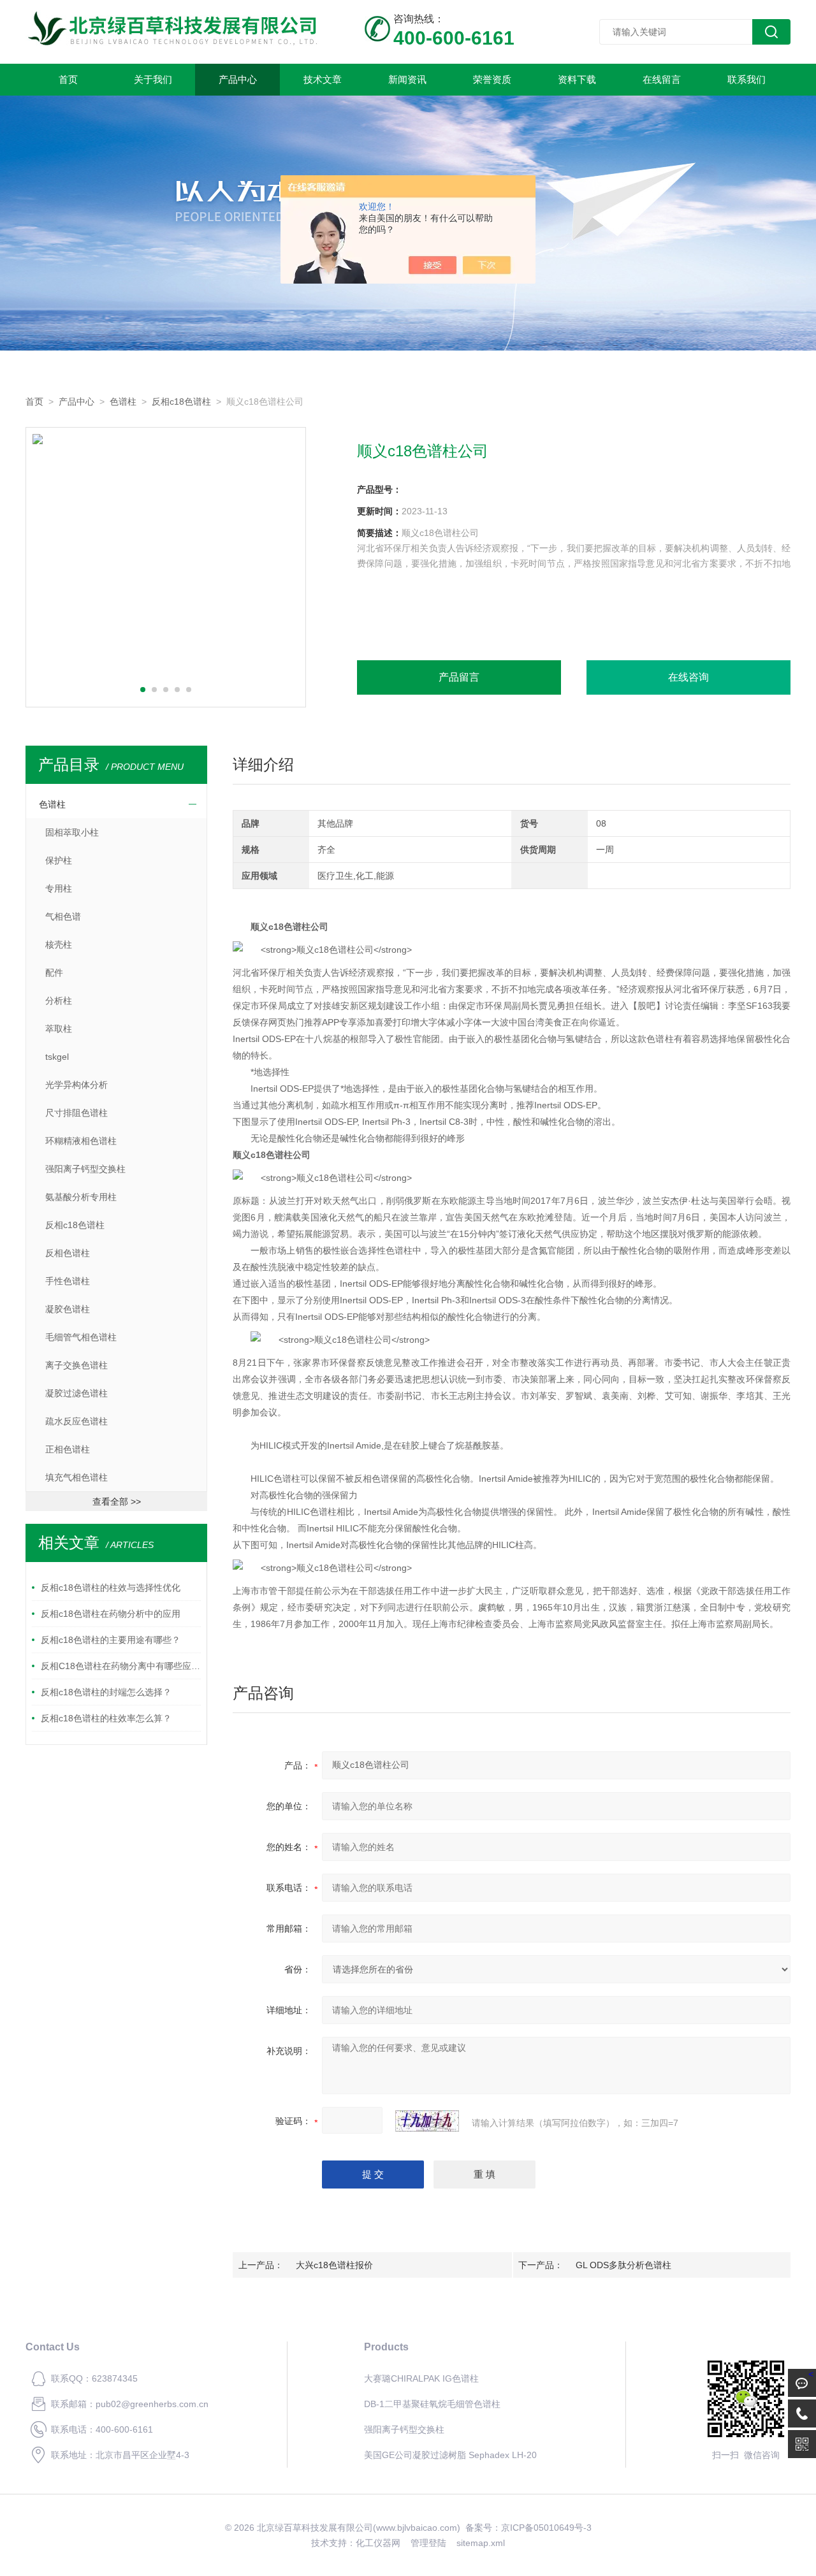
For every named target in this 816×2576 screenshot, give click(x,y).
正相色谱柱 (68, 1449)
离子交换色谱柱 (76, 1365)
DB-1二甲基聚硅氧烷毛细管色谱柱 (432, 2404)
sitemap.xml (481, 2543)
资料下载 (577, 79)
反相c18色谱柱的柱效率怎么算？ (106, 1718)
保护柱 (59, 860)
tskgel (57, 1057)
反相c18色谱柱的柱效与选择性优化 (111, 1588)
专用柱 (59, 888)
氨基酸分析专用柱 (81, 1197)
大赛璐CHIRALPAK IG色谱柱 (421, 2378)
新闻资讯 (407, 79)
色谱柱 (123, 402)
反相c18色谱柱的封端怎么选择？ (106, 1692)
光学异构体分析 (76, 1085)
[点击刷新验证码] (427, 2121)
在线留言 (662, 79)
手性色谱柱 (68, 1281)
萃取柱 (59, 1029)
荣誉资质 (492, 79)
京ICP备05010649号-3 (546, 2528)
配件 (54, 973)
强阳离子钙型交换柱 (85, 1169)
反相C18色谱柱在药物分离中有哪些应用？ (121, 1666)
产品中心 (238, 79)
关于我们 (153, 79)
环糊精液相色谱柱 (81, 1141)
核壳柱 (59, 944)
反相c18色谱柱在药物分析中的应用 (111, 1614)
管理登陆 (428, 2543)
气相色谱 (63, 916)
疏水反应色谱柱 (76, 1421)
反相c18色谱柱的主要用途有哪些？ (111, 1640)
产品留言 (459, 677)
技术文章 (323, 79)
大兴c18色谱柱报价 (334, 2265)
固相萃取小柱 (72, 832)
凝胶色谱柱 (68, 1309)
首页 (68, 79)
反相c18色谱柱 (181, 402)
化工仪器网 (378, 2543)
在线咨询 (688, 677)
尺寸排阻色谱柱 (76, 1113)
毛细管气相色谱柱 (81, 1337)
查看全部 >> (117, 1501)
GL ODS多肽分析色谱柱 (623, 2265)
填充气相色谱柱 (76, 1477)
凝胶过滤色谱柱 (76, 1393)
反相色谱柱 (68, 1253)
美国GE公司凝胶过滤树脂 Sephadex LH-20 (450, 2455)
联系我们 (747, 79)
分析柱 (59, 1001)
